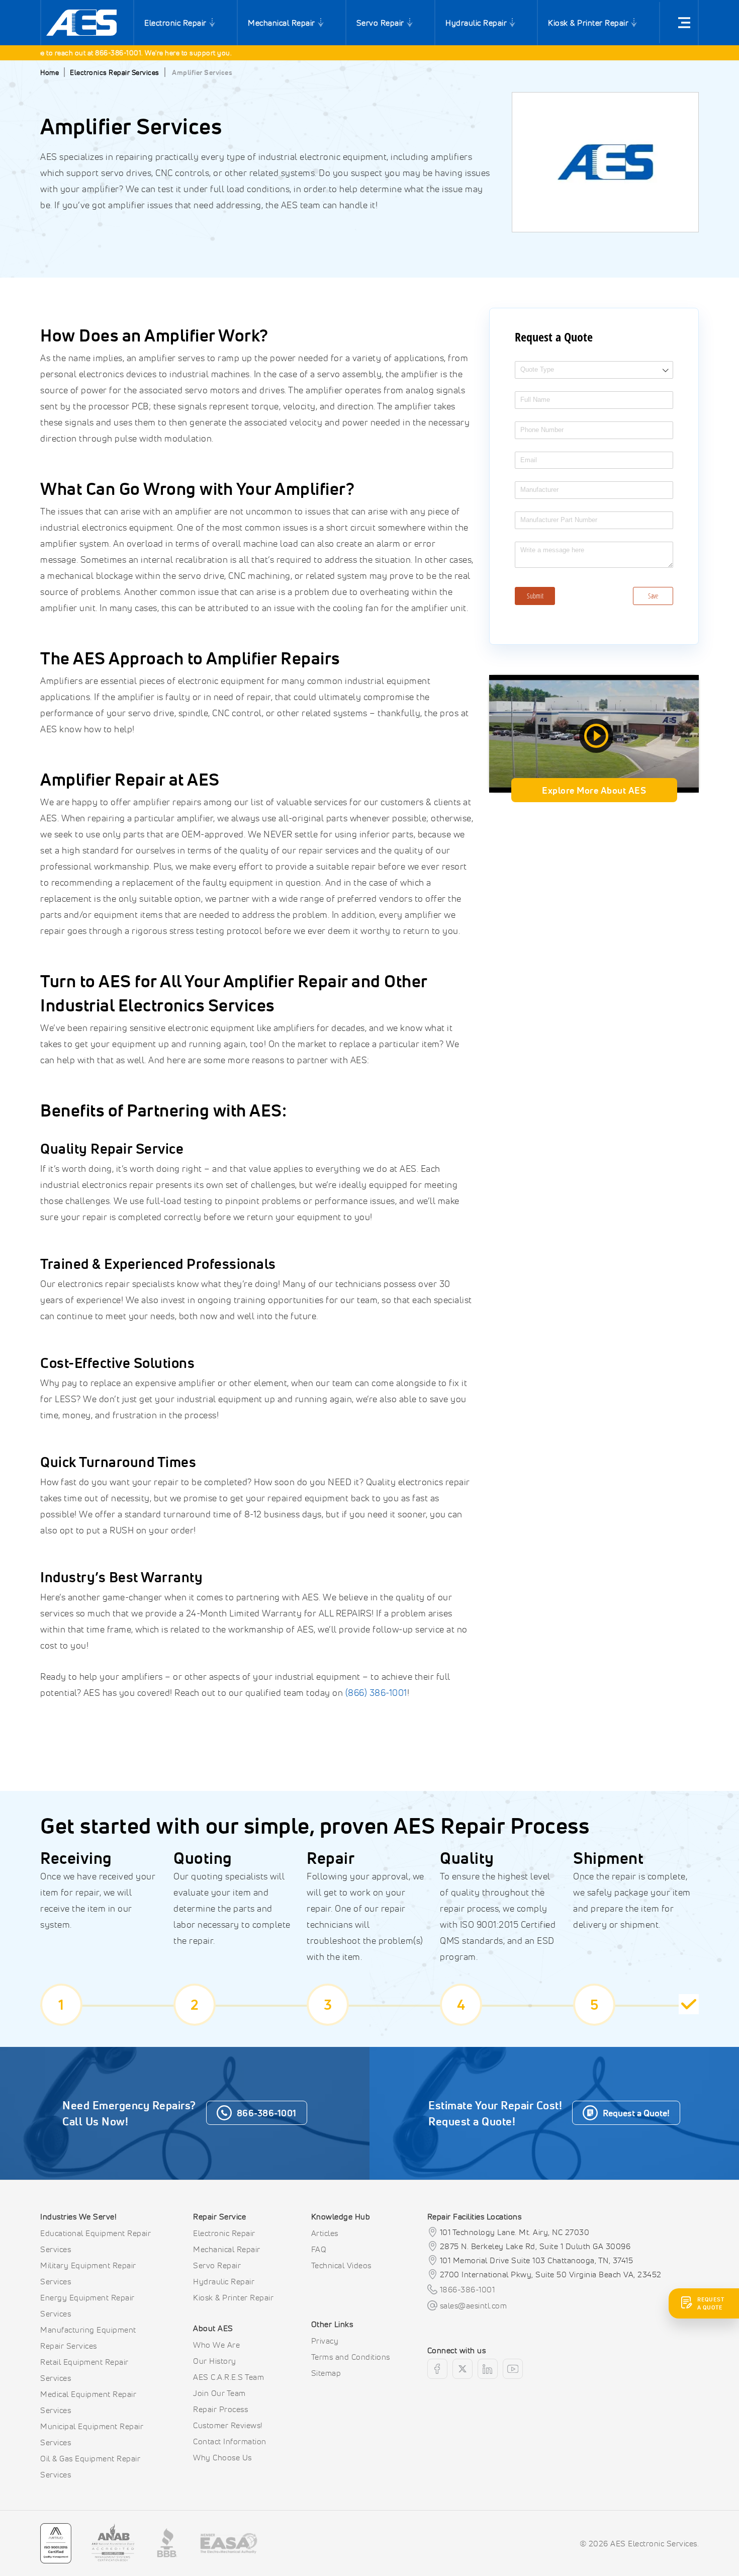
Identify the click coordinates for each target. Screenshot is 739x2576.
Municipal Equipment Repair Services (92, 2434)
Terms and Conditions (351, 2357)
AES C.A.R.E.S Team (228, 2377)
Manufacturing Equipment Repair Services (88, 2338)
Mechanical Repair (282, 23)
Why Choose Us (222, 2457)
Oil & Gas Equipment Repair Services (90, 2466)
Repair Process (220, 2409)
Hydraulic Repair (476, 23)
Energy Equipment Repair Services (87, 2305)
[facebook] (437, 2369)
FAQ (319, 2249)
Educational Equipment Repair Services (96, 2241)
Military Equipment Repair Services (88, 2273)
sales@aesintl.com (474, 2305)
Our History (215, 2361)
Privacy (325, 2341)
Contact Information (230, 2441)
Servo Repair (380, 23)
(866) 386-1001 (376, 1692)
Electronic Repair (175, 23)
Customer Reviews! (228, 2425)
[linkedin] (488, 2369)
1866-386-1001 (468, 2289)
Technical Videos (341, 2265)
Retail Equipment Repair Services (84, 2370)
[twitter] (463, 2369)
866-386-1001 (83, 53)
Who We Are (216, 2345)
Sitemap (326, 2373)
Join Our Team (219, 2393)
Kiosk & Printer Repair (588, 23)
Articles (325, 2233)
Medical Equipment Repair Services (88, 2402)
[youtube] (513, 2369)
